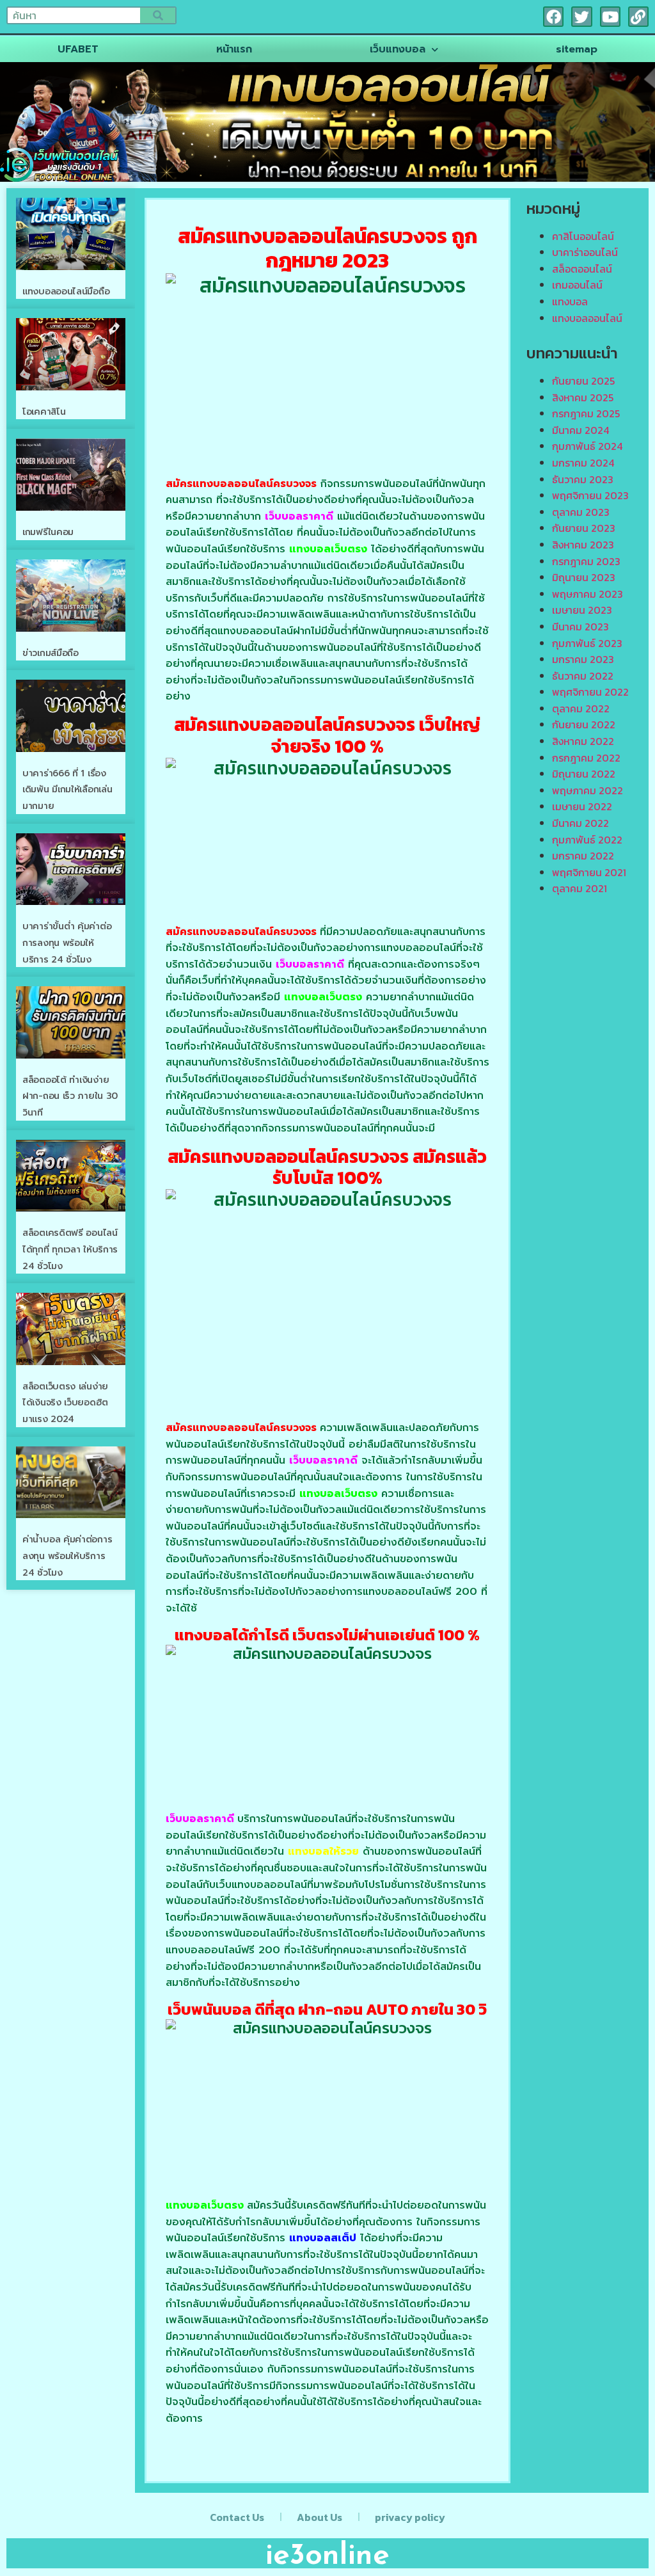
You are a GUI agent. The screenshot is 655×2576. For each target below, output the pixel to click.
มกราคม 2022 (583, 856)
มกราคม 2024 (583, 463)
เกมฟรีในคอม (48, 532)
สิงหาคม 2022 (583, 741)
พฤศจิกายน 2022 (590, 692)
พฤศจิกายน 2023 (590, 495)
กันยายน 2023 (584, 528)
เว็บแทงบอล (398, 49)
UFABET (78, 49)
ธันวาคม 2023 (583, 479)
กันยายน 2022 (584, 724)
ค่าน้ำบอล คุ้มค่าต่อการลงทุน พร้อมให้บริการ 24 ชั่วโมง (67, 1556)
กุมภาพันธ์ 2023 (587, 643)
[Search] (158, 15)
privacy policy (410, 2517)
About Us (320, 2517)
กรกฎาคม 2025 (586, 413)
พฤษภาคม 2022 (588, 790)
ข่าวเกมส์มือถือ (51, 653)
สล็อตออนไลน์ (582, 269)
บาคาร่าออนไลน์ (585, 252)
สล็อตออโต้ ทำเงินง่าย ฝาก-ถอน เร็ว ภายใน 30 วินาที (70, 1096)
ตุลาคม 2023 (581, 512)
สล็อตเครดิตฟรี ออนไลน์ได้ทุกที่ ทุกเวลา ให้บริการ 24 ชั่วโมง (70, 1249)
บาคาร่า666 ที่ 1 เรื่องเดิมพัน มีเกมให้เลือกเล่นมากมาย (67, 790)
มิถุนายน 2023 (584, 577)
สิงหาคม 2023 (583, 545)
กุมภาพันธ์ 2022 (587, 840)
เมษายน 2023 (582, 610)
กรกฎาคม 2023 (586, 561)
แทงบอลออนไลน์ (587, 318)
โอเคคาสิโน (44, 412)
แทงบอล (570, 301)
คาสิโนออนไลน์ (583, 236)
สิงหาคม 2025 (583, 397)
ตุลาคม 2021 (580, 888)
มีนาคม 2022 (580, 823)
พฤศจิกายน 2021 (589, 872)
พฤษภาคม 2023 (588, 594)
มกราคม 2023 (583, 659)
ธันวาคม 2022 (583, 676)
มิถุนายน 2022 (584, 774)
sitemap (577, 49)
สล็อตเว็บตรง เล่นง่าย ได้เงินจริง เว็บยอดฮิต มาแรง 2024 (65, 1403)
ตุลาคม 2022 (581, 708)
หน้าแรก (234, 49)
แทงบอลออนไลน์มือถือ (66, 292)
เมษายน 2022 (582, 806)
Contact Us (237, 2517)
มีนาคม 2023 (580, 627)
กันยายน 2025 (583, 381)
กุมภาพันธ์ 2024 (587, 446)
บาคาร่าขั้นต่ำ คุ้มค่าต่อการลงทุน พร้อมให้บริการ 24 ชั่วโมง (67, 943)
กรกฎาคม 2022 (586, 758)
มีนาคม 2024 (580, 430)
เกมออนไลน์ (577, 285)
